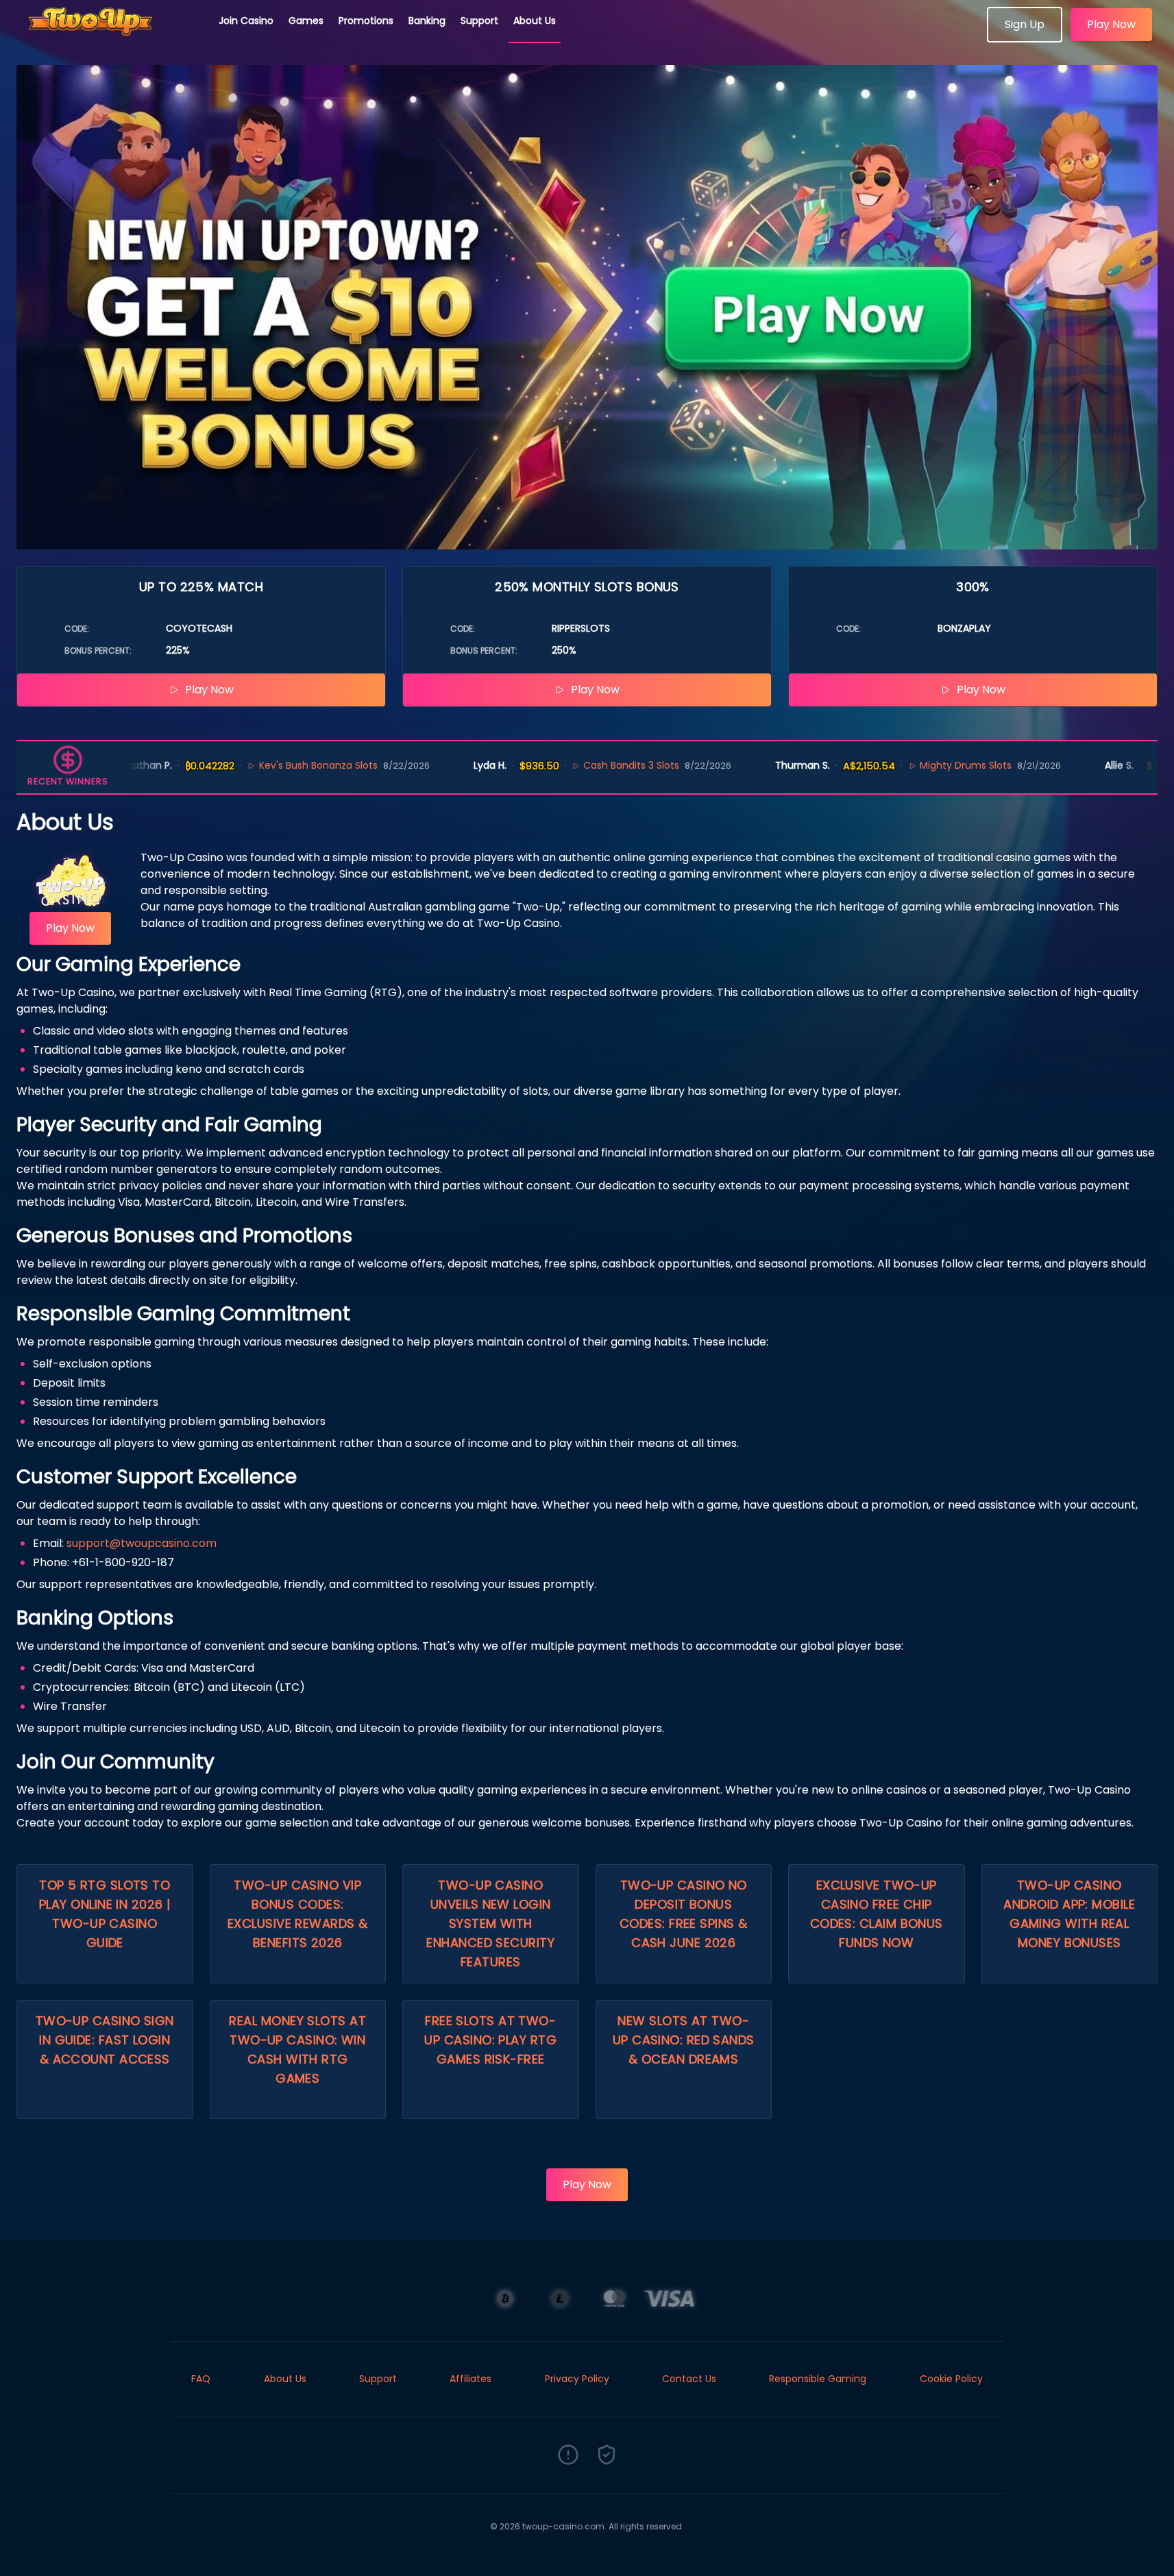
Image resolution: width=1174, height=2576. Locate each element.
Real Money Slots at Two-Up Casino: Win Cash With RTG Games (297, 2049)
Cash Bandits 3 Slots (575, 765)
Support (479, 21)
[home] (110, 38)
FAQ (201, 2379)
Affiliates (470, 2379)
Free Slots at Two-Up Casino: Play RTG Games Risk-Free (490, 2040)
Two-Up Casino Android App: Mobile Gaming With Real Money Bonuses (1069, 1914)
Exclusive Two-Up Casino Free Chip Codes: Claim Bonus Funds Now (877, 1914)
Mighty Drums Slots (909, 765)
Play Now (1111, 24)
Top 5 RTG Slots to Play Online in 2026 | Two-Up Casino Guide (105, 1914)
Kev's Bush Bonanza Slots (261, 765)
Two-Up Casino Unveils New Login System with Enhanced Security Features (490, 1923)
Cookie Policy (951, 2379)
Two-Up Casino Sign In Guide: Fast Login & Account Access (105, 2040)
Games (306, 21)
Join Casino (246, 21)
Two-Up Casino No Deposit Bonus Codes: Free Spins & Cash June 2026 (684, 1914)
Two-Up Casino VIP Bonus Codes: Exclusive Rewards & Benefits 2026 (298, 1914)
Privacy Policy (577, 2379)
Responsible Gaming (818, 2379)
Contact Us (689, 2379)
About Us (535, 21)
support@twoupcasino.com (142, 1543)
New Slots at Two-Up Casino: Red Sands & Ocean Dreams (684, 2040)
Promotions (366, 21)
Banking (427, 21)
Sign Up (1025, 24)
